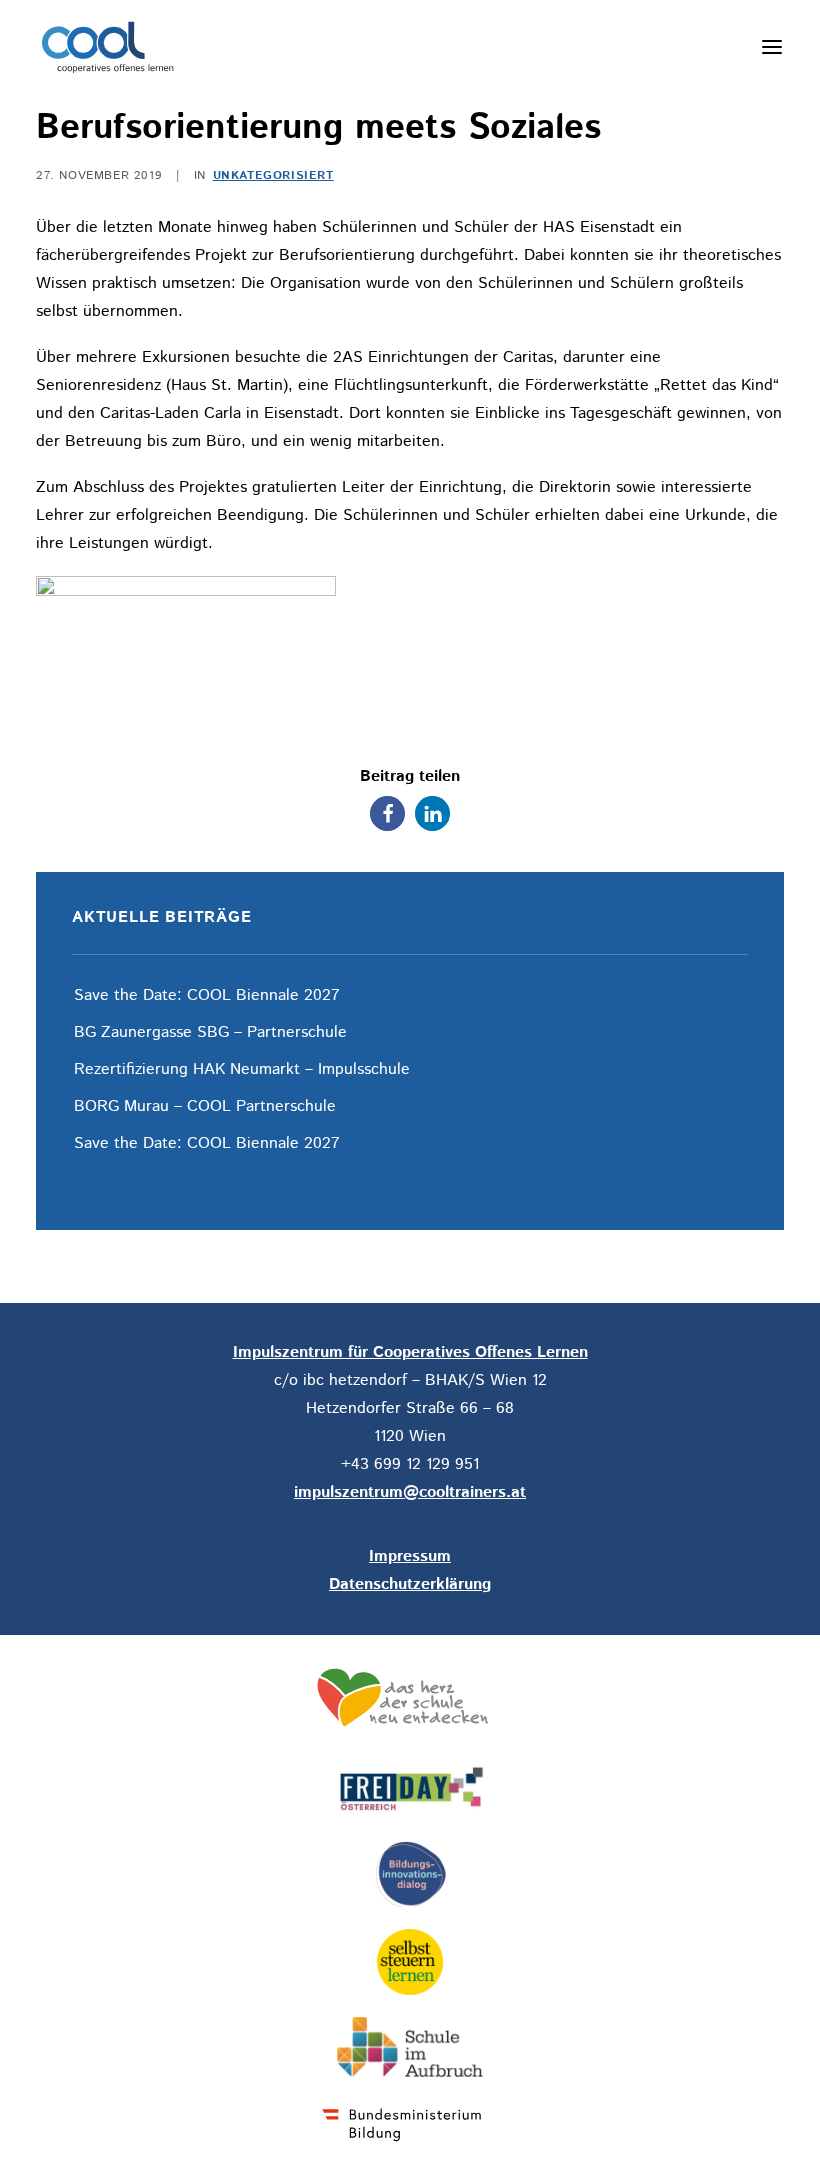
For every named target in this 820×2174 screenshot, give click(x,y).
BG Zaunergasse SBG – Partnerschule (210, 1032)
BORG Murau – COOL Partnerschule (205, 1106)
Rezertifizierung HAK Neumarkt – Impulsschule (244, 1069)
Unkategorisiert (273, 175)
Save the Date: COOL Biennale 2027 (207, 995)
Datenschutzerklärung (410, 1584)
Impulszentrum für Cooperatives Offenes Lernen (410, 1352)
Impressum (410, 1556)
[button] (387, 813)
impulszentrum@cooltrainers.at (410, 1492)
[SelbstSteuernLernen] (410, 1962)
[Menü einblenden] (772, 47)
